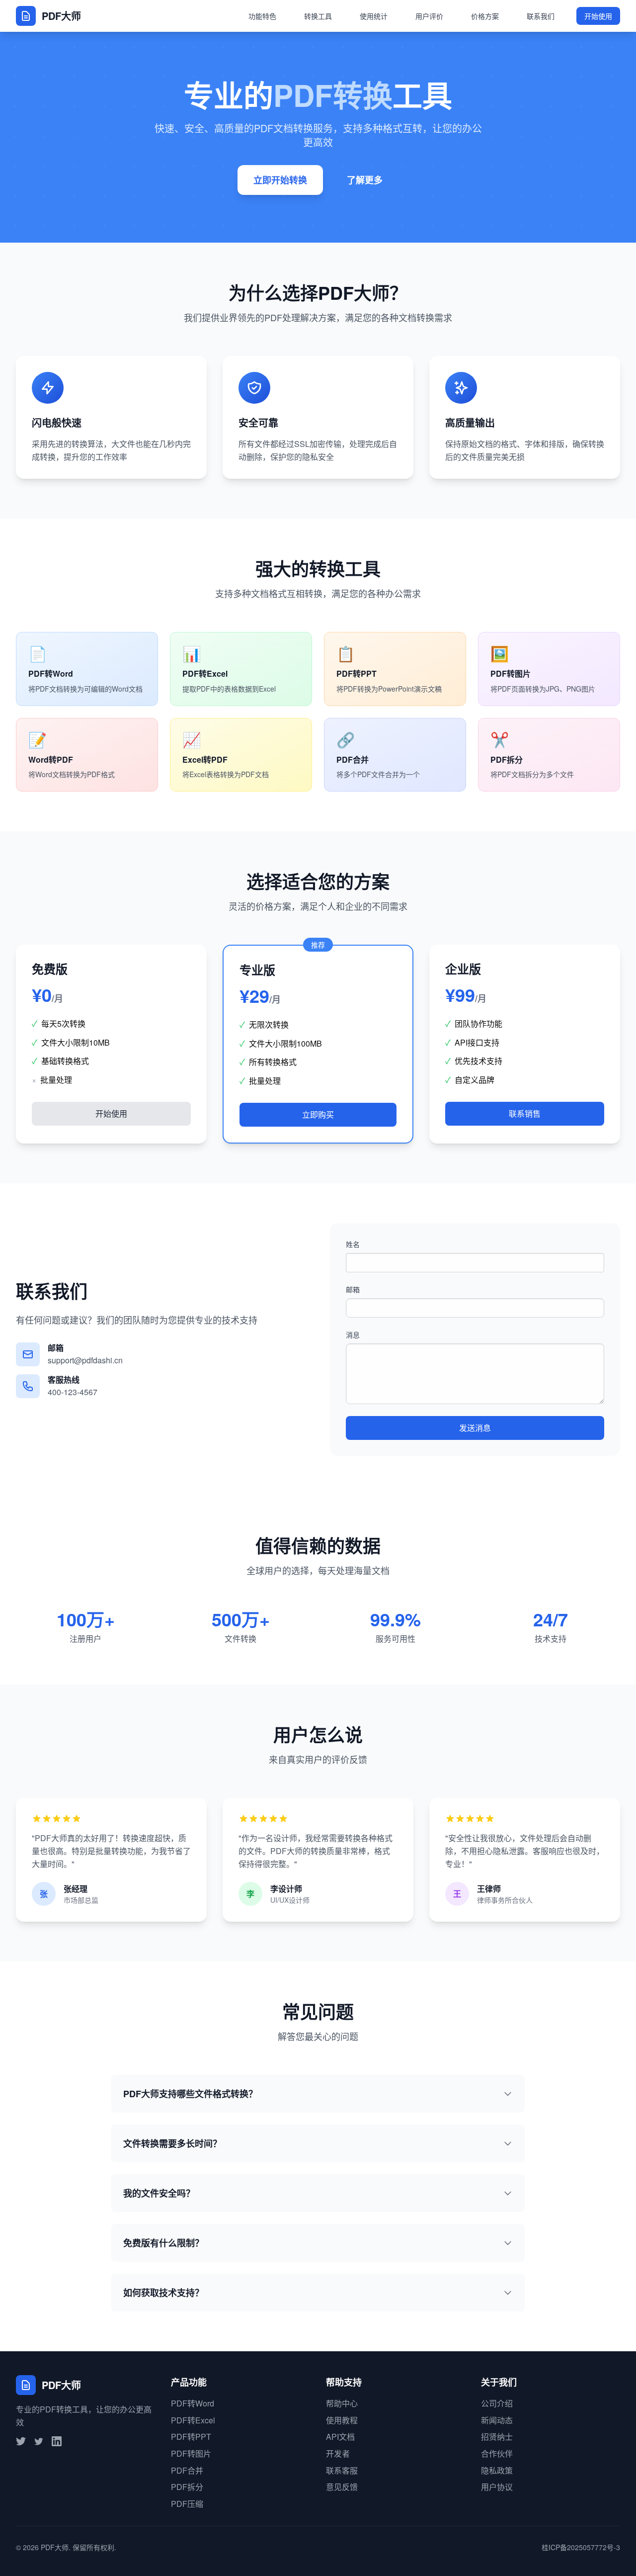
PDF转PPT (191, 2437)
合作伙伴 (497, 2453)
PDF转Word (193, 2403)
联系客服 (342, 2470)
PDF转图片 (191, 2453)
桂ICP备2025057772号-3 (581, 2547)
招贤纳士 (497, 2437)
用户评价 (429, 16)
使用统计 (374, 16)
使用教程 (342, 2420)
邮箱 (353, 1289)
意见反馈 (342, 2487)
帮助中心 (342, 2403)
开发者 (338, 2453)
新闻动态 (497, 2420)
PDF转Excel (193, 2420)
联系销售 (525, 1113)
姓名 (353, 1244)
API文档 (340, 2437)
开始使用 (598, 16)
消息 (353, 1334)
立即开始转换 (280, 180)
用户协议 (497, 2487)
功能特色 (262, 16)
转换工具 (318, 16)
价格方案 (485, 16)
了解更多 (365, 180)
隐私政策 (497, 2470)
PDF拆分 (187, 2487)
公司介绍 (497, 2403)
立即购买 (318, 1114)
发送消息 (475, 1428)
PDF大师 (55, 2547)
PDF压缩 (187, 2504)
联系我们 (541, 16)
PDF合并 (187, 2470)
